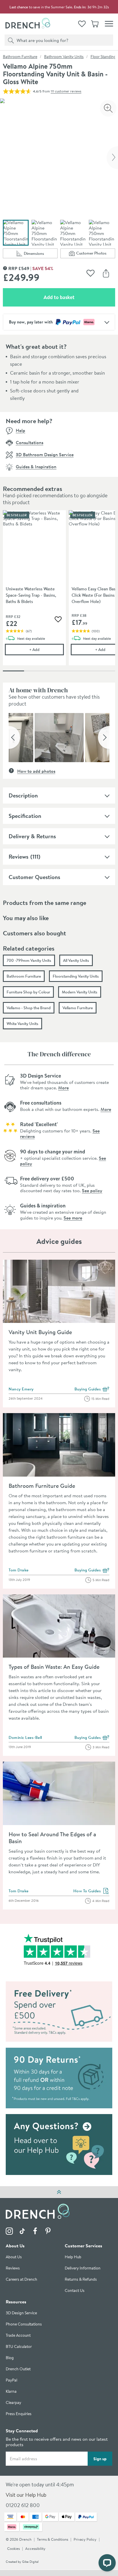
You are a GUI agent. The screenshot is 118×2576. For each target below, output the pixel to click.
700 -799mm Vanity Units (29, 960)
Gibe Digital (30, 2562)
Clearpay (13, 2403)
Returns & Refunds (81, 2280)
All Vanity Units (76, 960)
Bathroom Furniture (20, 57)
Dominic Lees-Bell (25, 1737)
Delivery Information (83, 2268)
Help (20, 430)
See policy (92, 1190)
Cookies (13, 2549)
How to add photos (36, 771)
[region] (59, 592)
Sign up (100, 2459)
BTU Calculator (19, 2347)
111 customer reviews (66, 91)
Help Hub (73, 2257)
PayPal (11, 2381)
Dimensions (41, 254)
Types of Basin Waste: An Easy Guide (54, 1667)
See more (73, 1218)
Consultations (29, 442)
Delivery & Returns (32, 836)
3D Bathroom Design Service (45, 454)
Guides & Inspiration (36, 467)
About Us (14, 2257)
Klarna (11, 2392)
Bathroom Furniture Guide (42, 1486)
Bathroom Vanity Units (64, 57)
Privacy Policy (85, 2540)
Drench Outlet (18, 2369)
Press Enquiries (19, 2414)
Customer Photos (96, 254)
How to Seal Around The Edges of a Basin (52, 1838)
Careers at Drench (21, 2280)
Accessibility (35, 2549)
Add (47, 649)
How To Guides (92, 1891)
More (63, 1088)
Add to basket (79, 297)
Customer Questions (34, 877)
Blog (10, 2358)
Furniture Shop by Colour (28, 992)
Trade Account (18, 2336)
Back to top (59, 2192)
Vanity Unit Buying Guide (40, 1332)
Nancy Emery (21, 1389)
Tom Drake (19, 1570)
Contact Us (75, 2291)
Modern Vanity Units (80, 992)
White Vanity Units (22, 1024)
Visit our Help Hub (26, 2495)
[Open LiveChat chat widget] (107, 2563)
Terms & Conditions (53, 2540)
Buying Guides (92, 1389)
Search (10, 40)
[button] (14, 737)
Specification (25, 816)
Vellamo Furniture (78, 1008)
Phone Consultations (24, 2324)
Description (23, 795)
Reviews (18, 857)
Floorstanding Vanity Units (76, 976)
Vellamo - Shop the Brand (29, 1008)
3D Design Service (21, 2313)
